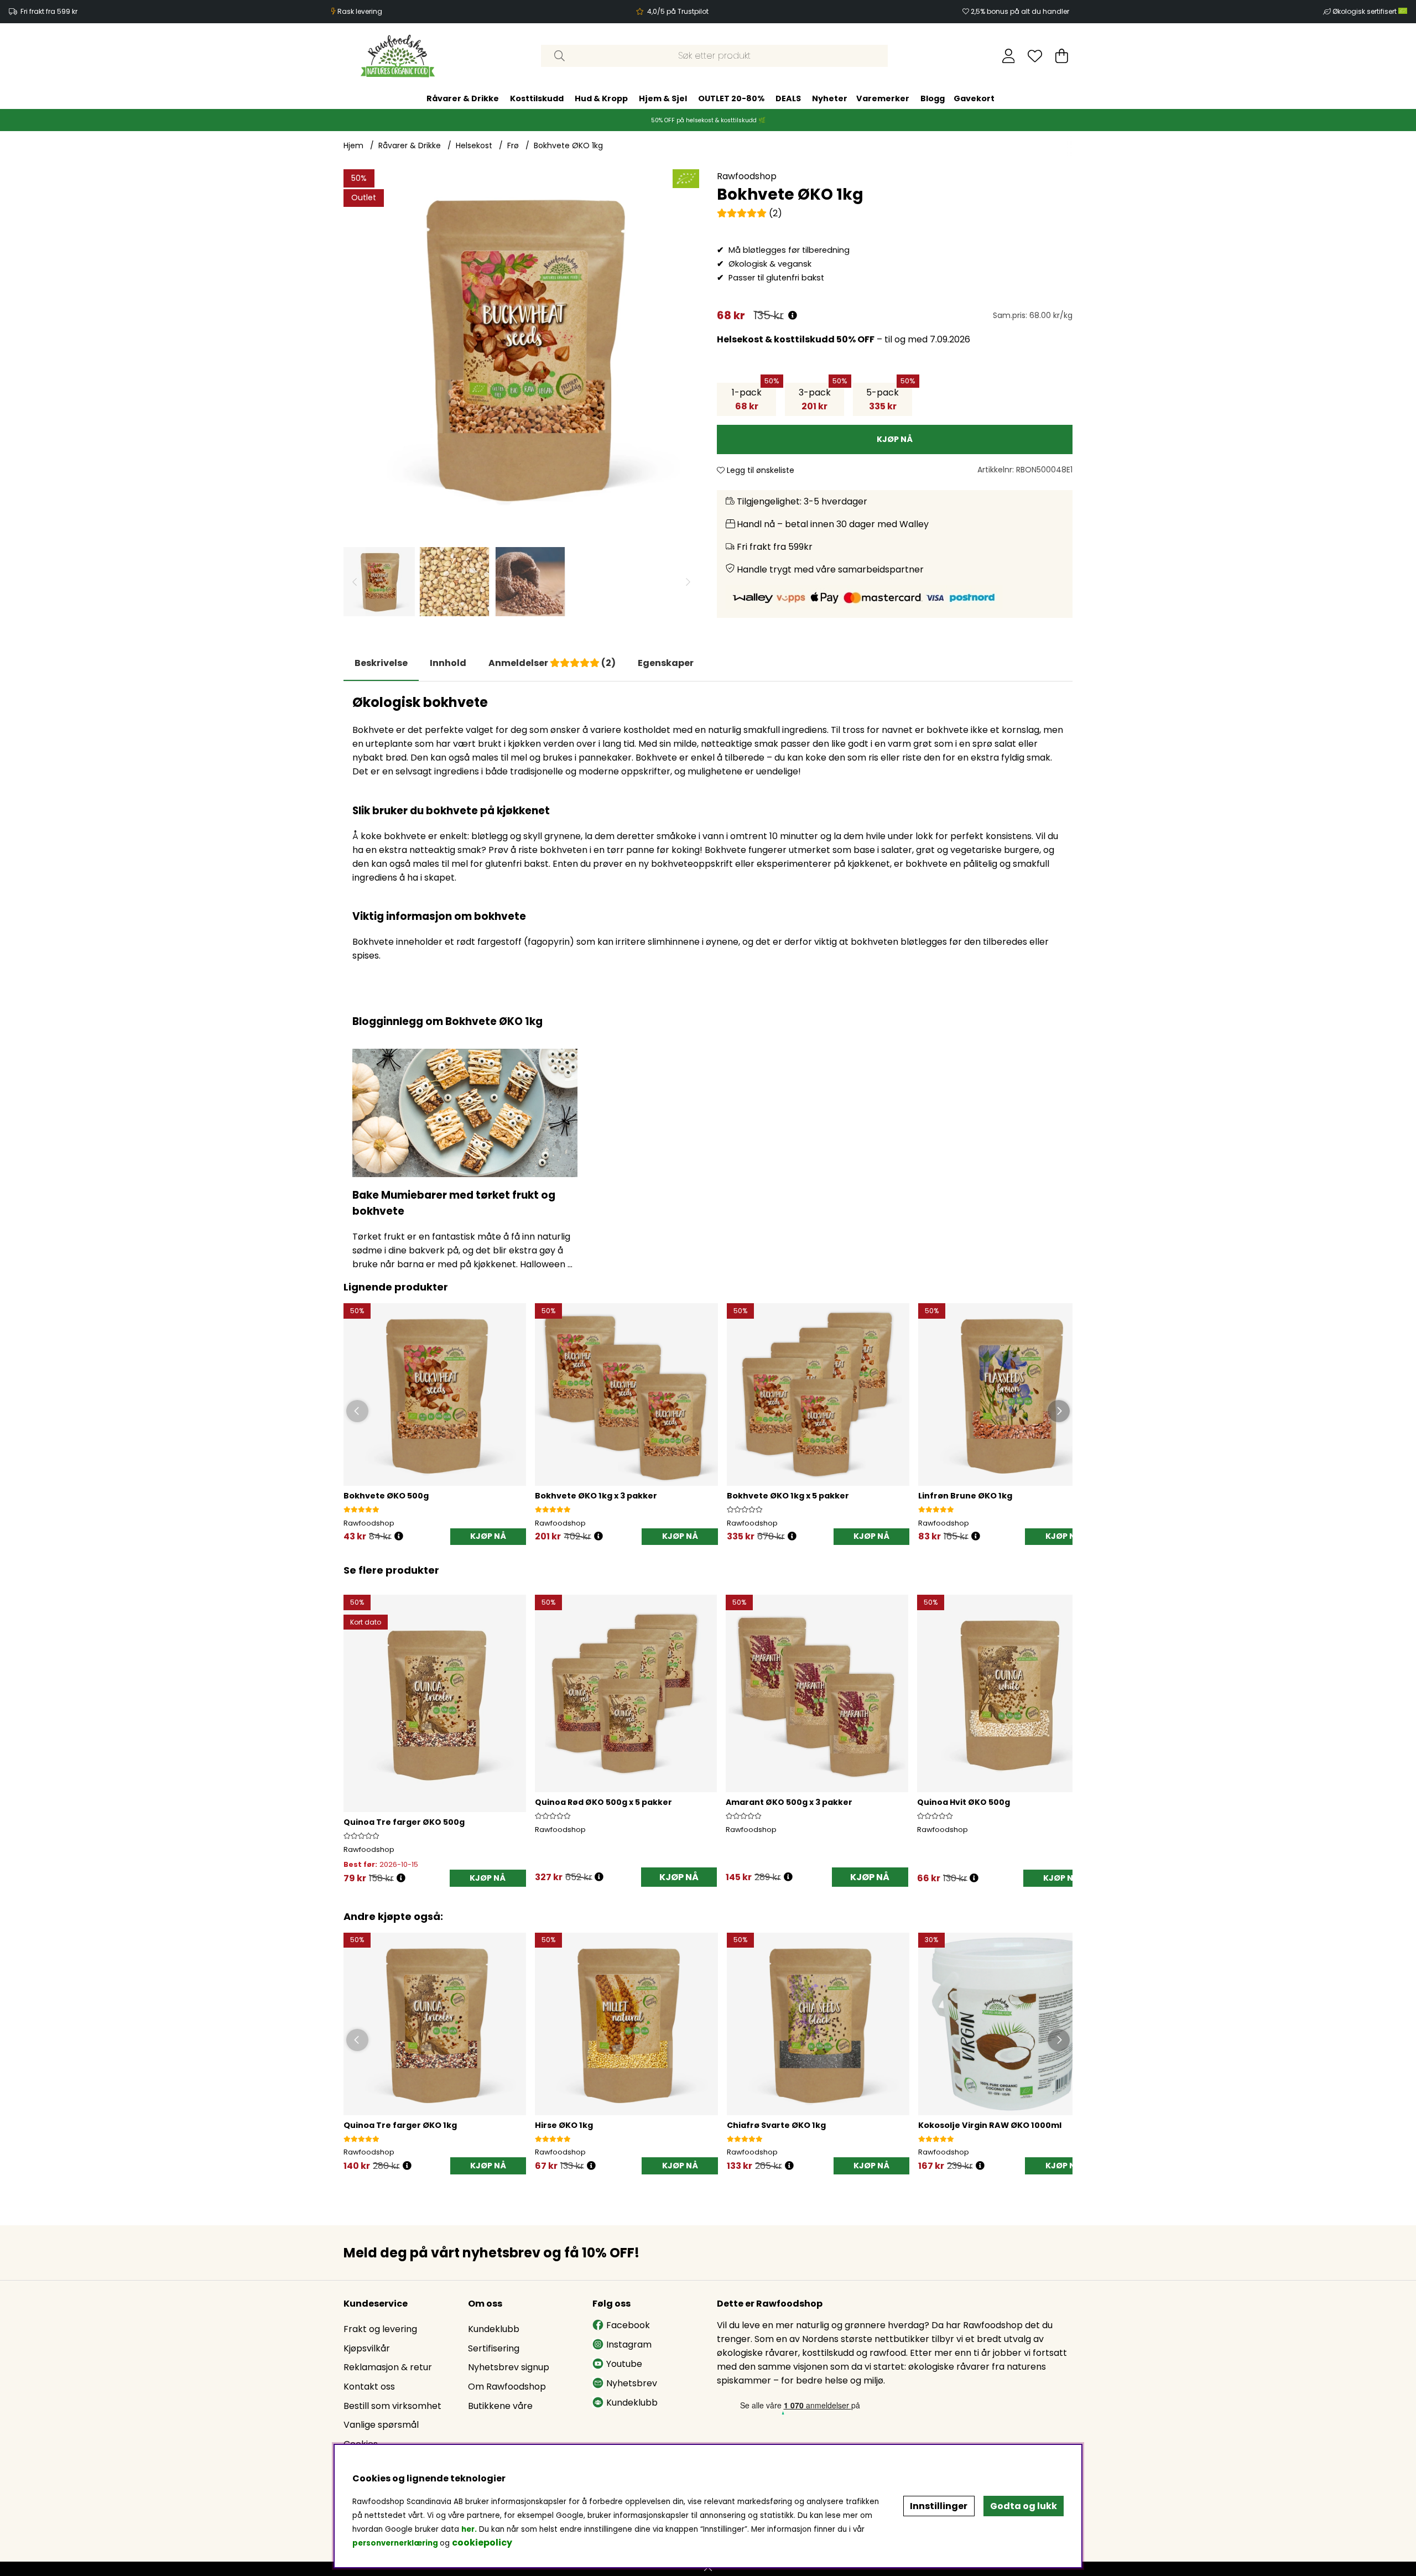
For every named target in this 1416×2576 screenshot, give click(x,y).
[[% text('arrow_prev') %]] (354, 1725)
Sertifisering (494, 2348)
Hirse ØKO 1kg (564, 2125)
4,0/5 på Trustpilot (678, 11)
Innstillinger (939, 2506)
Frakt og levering (380, 2329)
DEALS (788, 98)
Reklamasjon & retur (388, 2367)
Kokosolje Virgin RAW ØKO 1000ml (990, 2125)
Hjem (353, 145)
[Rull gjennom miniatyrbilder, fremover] (688, 582)
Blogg (933, 98)
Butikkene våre (500, 2406)
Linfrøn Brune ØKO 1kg (965, 1496)
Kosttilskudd (537, 98)
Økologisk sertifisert (1365, 11)
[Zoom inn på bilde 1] (521, 347)
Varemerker (883, 98)
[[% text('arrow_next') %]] (1062, 1725)
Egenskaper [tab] (666, 663)
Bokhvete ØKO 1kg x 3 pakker (596, 1496)
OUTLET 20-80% (731, 98)
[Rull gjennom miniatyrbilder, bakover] (355, 582)
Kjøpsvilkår (367, 2348)
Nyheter (830, 98)
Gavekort (974, 98)
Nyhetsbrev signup (509, 2367)
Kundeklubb (494, 2329)
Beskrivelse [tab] (381, 663)
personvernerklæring (395, 2543)
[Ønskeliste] (1035, 56)
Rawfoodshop (747, 176)
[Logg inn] (1009, 56)
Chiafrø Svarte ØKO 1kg (776, 2125)
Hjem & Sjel (663, 98)
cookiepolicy (482, 2543)
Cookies (361, 2444)
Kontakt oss (369, 2387)
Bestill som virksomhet (392, 2406)
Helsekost (474, 145)
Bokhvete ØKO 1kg (568, 145)
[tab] (448, 663)
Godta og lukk (1024, 2506)
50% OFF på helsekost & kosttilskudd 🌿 (708, 120)
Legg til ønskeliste (759, 470)
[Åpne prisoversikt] (793, 316)
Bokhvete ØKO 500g (386, 1496)
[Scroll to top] (708, 2569)
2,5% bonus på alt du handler (1020, 11)
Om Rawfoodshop (507, 2387)
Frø (513, 145)
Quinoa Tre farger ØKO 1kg (400, 2125)
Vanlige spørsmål (381, 2425)
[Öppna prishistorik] (399, 1536)
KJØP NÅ (680, 1536)
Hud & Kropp (601, 98)
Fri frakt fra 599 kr (49, 11)
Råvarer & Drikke (463, 98)
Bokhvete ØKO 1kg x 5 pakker (788, 1496)
